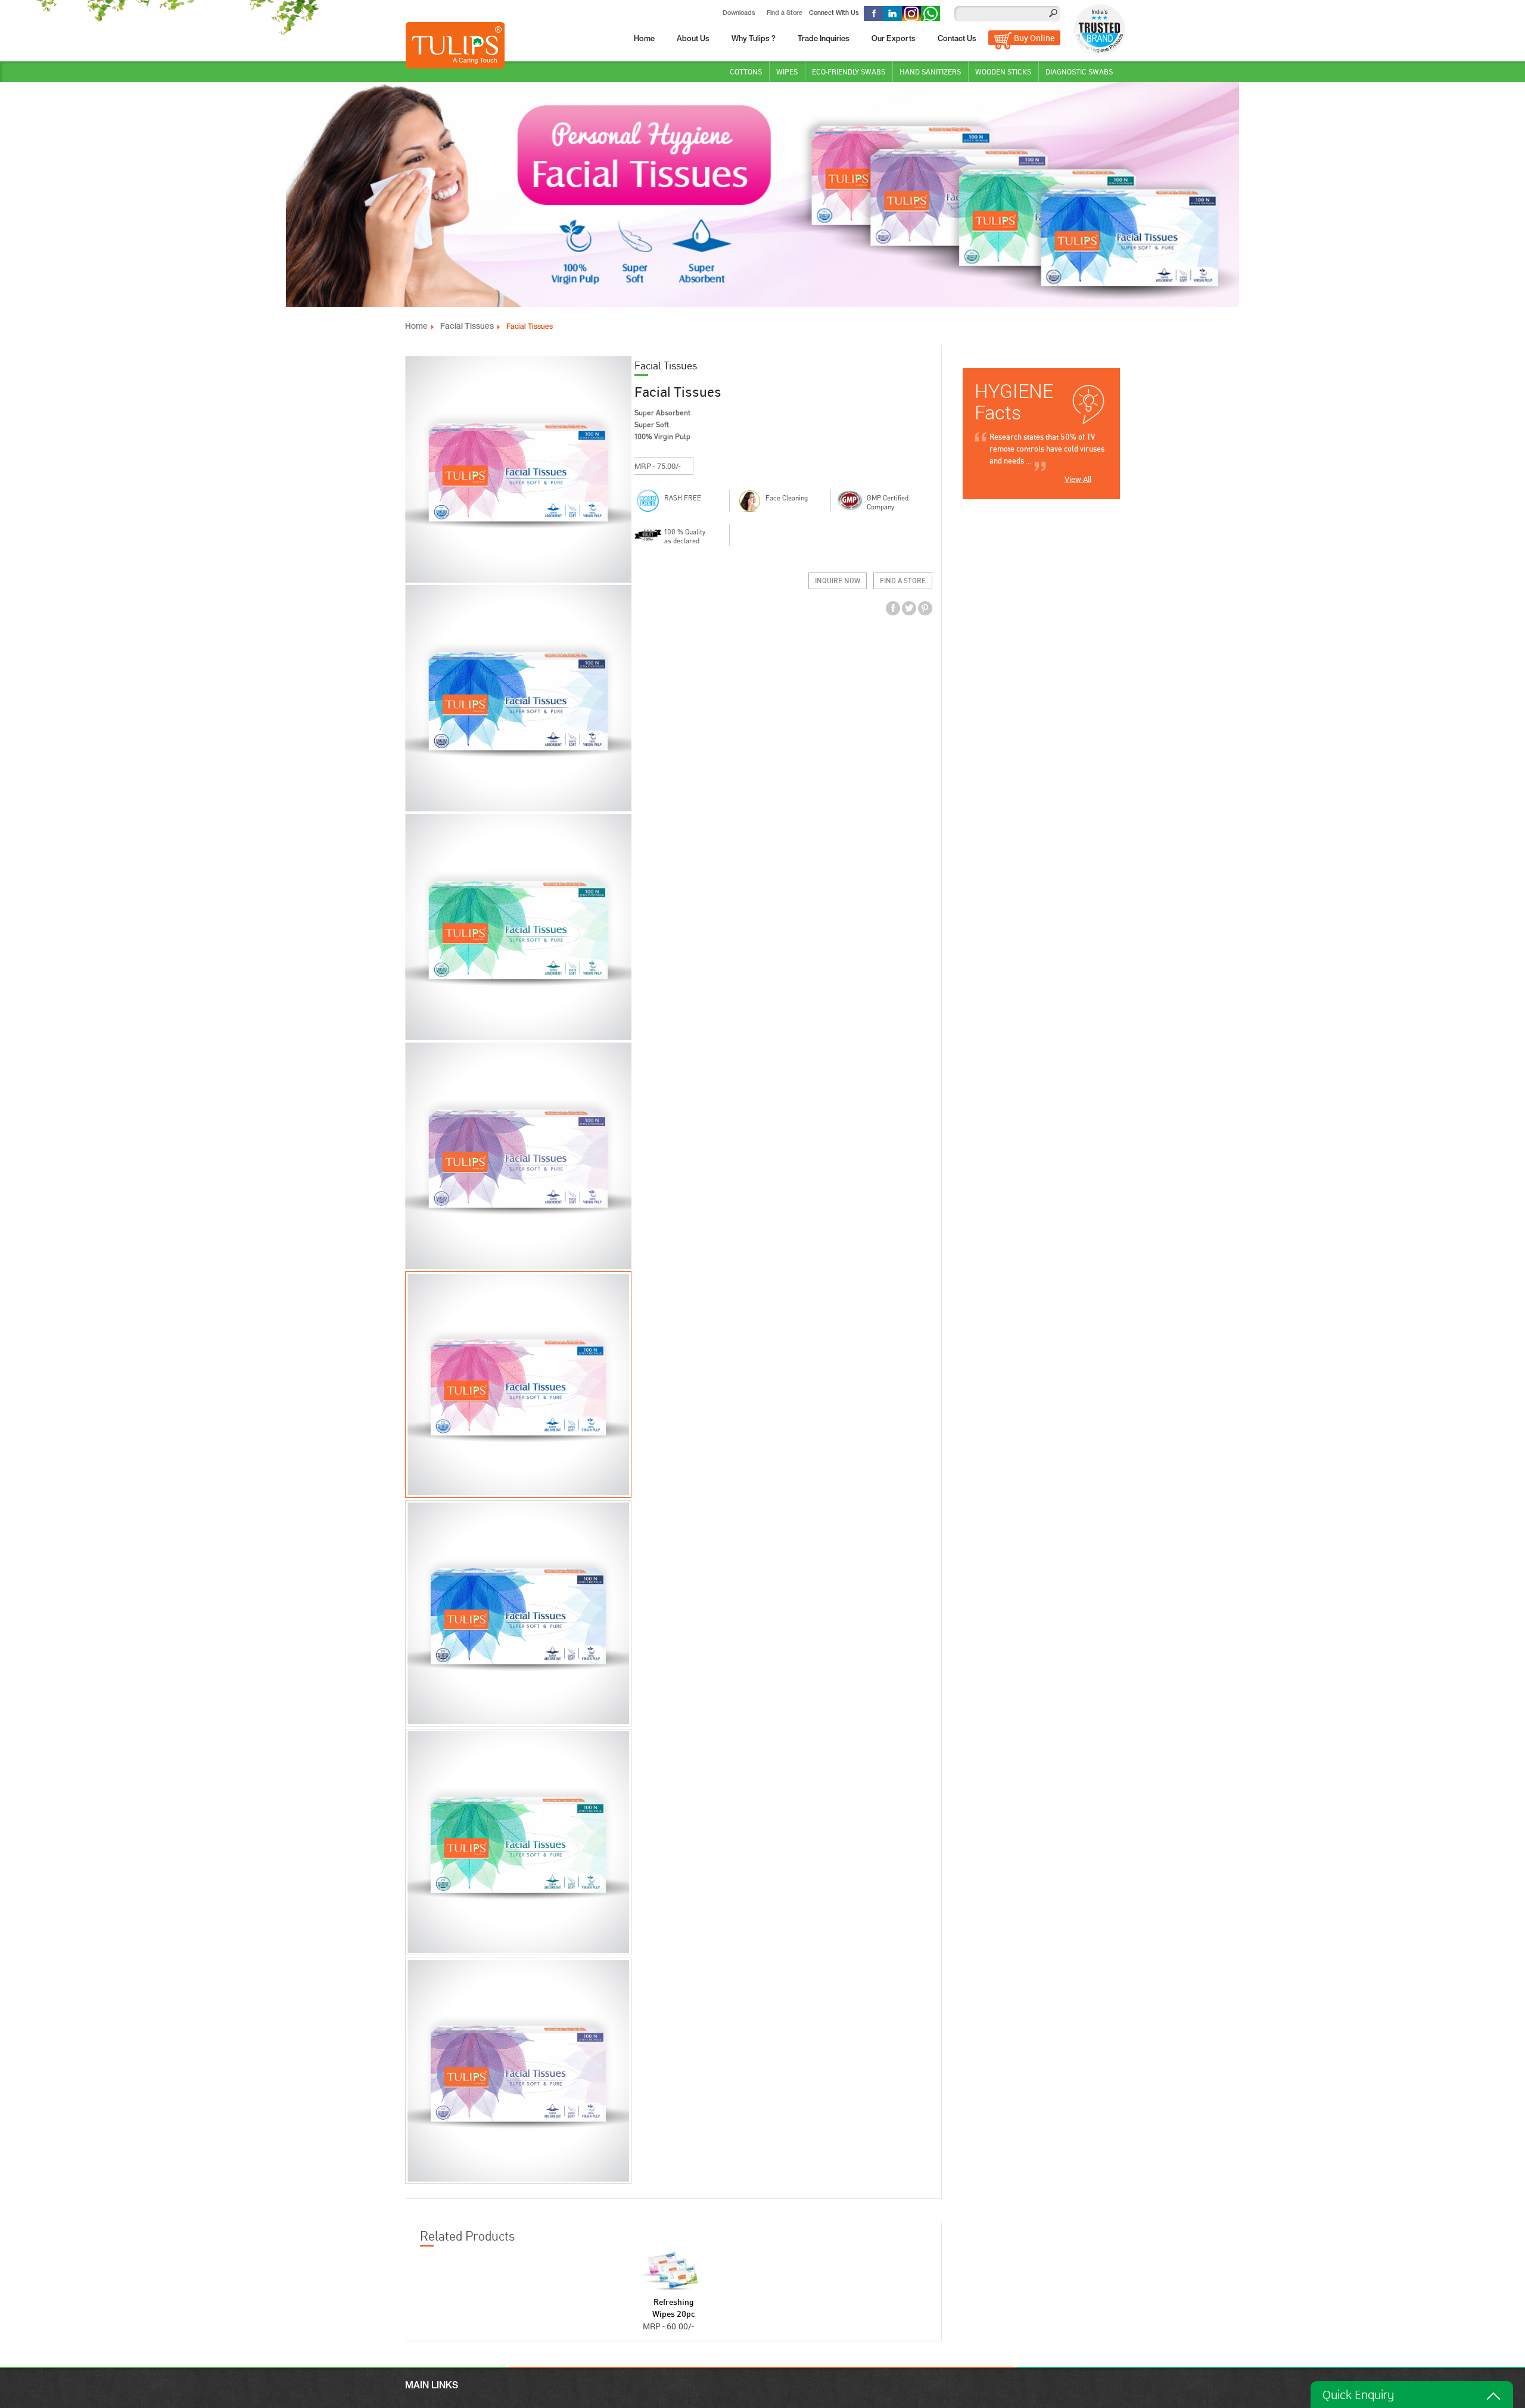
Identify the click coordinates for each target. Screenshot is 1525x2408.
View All (1078, 479)
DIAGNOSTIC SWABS (1079, 71)
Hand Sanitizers (930, 71)
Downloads (739, 13)
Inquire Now (838, 581)
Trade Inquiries (824, 40)
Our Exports (894, 40)
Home (644, 40)
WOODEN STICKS (1003, 71)
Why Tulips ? (754, 40)
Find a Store (785, 13)
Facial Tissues (467, 327)
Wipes (787, 71)
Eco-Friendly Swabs (849, 71)
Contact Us (957, 40)
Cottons (746, 71)
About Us (693, 40)
